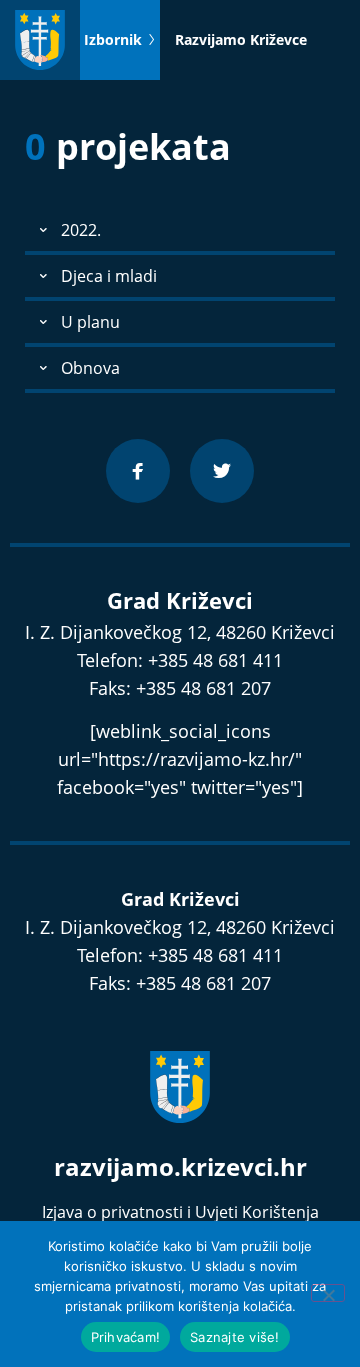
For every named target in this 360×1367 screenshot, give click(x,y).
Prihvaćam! (126, 1337)
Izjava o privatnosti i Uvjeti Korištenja (180, 1212)
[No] (328, 1293)
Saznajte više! (235, 1337)
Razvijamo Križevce (241, 39)
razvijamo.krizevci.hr (180, 1166)
